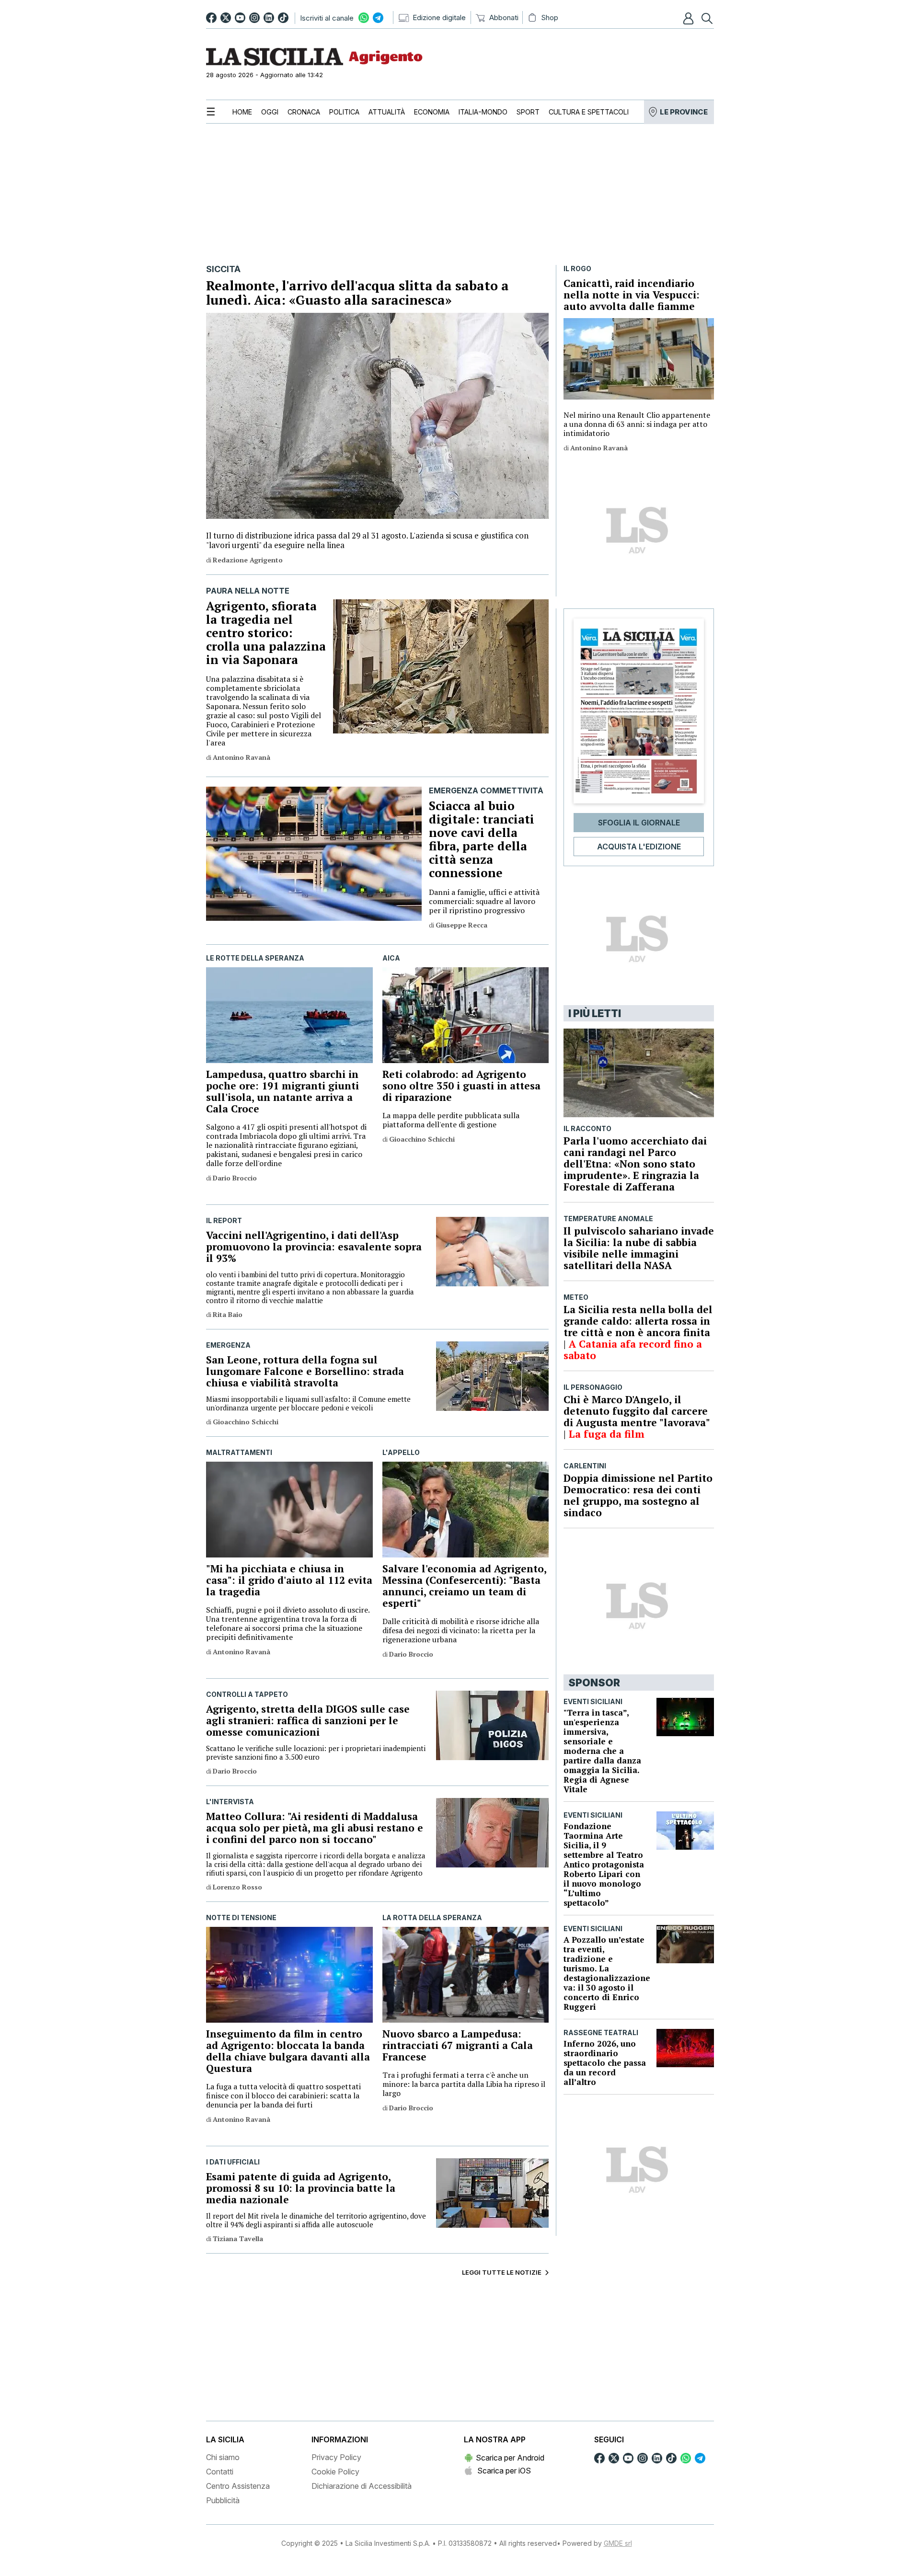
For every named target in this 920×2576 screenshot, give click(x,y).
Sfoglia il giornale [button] (639, 823)
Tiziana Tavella (238, 2238)
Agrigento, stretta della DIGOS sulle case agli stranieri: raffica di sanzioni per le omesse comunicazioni (308, 1720)
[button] (690, 18)
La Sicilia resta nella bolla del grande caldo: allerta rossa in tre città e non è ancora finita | (638, 1327)
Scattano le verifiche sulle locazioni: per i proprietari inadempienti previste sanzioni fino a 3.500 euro (316, 1752)
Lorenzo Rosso (237, 1887)
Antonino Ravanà (599, 448)
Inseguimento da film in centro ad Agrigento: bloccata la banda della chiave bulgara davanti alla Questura (288, 2051)
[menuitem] (242, 112)
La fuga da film (607, 1434)
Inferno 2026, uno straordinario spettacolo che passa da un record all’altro (605, 2063)
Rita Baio (228, 1314)
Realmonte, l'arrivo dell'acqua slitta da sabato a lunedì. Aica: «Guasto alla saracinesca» (357, 293)
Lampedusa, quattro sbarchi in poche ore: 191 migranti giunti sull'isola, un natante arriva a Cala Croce (282, 1091)
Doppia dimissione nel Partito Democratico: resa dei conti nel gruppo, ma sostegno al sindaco (638, 1495)
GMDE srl (618, 2543)
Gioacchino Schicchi (422, 1139)
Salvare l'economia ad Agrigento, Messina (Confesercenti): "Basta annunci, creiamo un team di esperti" (464, 1586)
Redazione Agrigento (248, 560)
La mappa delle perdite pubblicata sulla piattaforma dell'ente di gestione (451, 1120)
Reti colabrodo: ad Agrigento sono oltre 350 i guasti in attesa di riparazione (461, 1086)
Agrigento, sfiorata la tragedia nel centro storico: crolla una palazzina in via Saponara (266, 633)
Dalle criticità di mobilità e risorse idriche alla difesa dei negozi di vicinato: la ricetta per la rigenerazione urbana (461, 1631)
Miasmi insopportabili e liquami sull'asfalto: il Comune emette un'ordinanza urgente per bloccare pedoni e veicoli (308, 1403)
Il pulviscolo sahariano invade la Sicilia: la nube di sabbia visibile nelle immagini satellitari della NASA (639, 1248)
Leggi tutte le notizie (502, 2272)
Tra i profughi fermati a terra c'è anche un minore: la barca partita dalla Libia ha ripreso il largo (464, 2084)
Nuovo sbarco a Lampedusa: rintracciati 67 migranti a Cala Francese (458, 2045)
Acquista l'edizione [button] (639, 847)
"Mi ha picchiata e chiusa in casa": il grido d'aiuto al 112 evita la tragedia (289, 1580)
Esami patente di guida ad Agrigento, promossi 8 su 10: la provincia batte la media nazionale (301, 2188)
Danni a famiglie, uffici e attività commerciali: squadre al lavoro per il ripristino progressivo (484, 901)
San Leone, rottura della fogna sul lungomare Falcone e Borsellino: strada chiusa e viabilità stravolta (305, 1371)
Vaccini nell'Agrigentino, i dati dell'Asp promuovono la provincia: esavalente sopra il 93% (314, 1247)
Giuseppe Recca (461, 925)
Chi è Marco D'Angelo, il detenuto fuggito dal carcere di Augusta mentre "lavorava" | (637, 1417)
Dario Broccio (235, 1178)
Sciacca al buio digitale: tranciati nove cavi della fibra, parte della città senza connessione (482, 839)
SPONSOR (594, 1683)
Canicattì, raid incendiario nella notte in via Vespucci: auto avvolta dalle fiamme (632, 295)
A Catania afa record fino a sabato (633, 1350)
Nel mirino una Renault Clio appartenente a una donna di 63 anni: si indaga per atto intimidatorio (637, 424)
